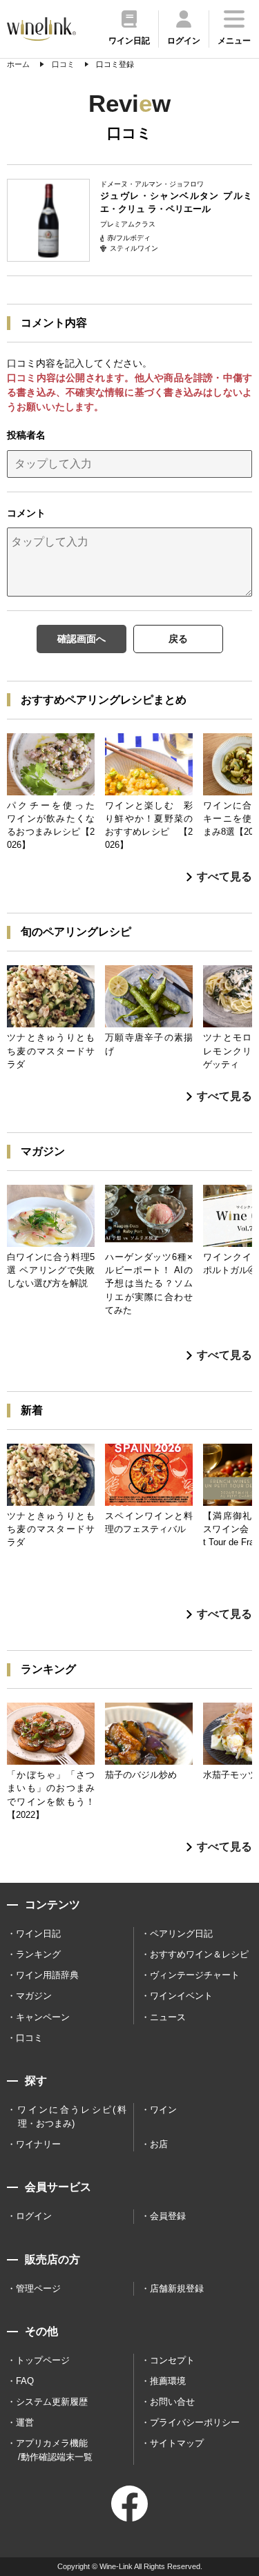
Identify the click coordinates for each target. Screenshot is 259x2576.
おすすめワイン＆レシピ (199, 1954)
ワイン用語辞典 (47, 1975)
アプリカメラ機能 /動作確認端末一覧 (54, 2450)
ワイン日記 (38, 1934)
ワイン (163, 2110)
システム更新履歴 (52, 2402)
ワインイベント (181, 1996)
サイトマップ (177, 2443)
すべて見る (224, 877)
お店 (159, 2144)
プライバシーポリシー (195, 2422)
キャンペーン (43, 2017)
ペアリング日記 (181, 1934)
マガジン (34, 1996)
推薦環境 (168, 2381)
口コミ (29, 2038)
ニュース (168, 2017)
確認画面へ (81, 639)
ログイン (34, 2216)
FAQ (25, 2381)
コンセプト (172, 2360)
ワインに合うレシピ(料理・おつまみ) (71, 2117)
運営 (25, 2422)
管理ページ (38, 2288)
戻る (178, 639)
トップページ (43, 2360)
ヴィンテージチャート (195, 1975)
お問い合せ (172, 2402)
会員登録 (168, 2216)
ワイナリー (38, 2144)
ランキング (38, 1954)
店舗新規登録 (177, 2288)
